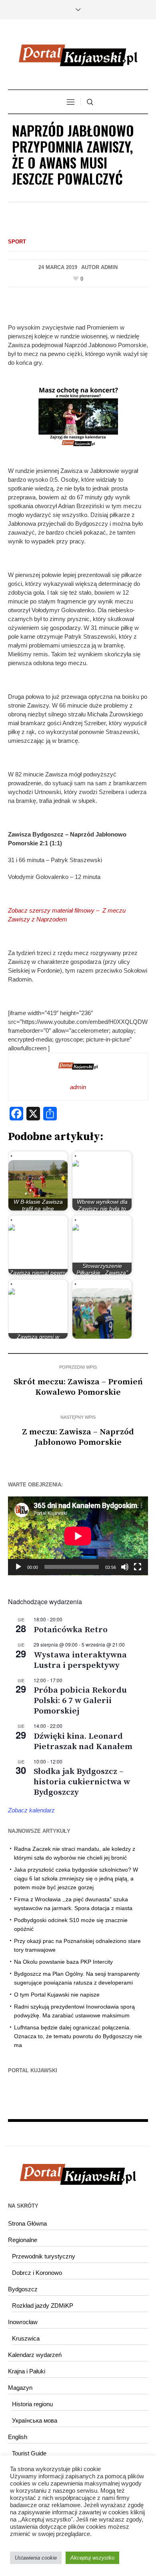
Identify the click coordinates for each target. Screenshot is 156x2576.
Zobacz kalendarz (31, 1810)
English (18, 2437)
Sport (17, 242)
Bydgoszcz (23, 2289)
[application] (78, 1536)
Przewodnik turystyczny (44, 2256)
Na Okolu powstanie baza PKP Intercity (63, 1962)
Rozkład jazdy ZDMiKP (43, 2306)
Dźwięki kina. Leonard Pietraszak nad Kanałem (83, 1741)
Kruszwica (26, 2338)
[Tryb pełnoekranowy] (138, 1567)
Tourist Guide (29, 2453)
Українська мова (35, 2420)
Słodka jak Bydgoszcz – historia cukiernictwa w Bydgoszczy (82, 1782)
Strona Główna (27, 2223)
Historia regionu (32, 2404)
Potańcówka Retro (71, 1630)
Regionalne (23, 2240)
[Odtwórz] (18, 1567)
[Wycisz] (125, 1567)
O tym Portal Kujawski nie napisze (57, 1995)
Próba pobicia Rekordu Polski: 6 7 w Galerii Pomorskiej (80, 1701)
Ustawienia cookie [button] (36, 2558)
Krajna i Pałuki (27, 2371)
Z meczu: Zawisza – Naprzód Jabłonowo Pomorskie (78, 1437)
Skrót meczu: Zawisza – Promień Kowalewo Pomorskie (78, 1387)
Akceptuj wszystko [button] (92, 2558)
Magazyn (20, 2388)
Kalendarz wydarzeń (35, 2355)
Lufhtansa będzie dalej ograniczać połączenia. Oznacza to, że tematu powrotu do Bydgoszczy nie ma (78, 2036)
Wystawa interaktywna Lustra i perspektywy (80, 1660)
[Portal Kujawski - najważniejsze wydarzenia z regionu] (78, 55)
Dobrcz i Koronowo (37, 2273)
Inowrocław (23, 2322)
